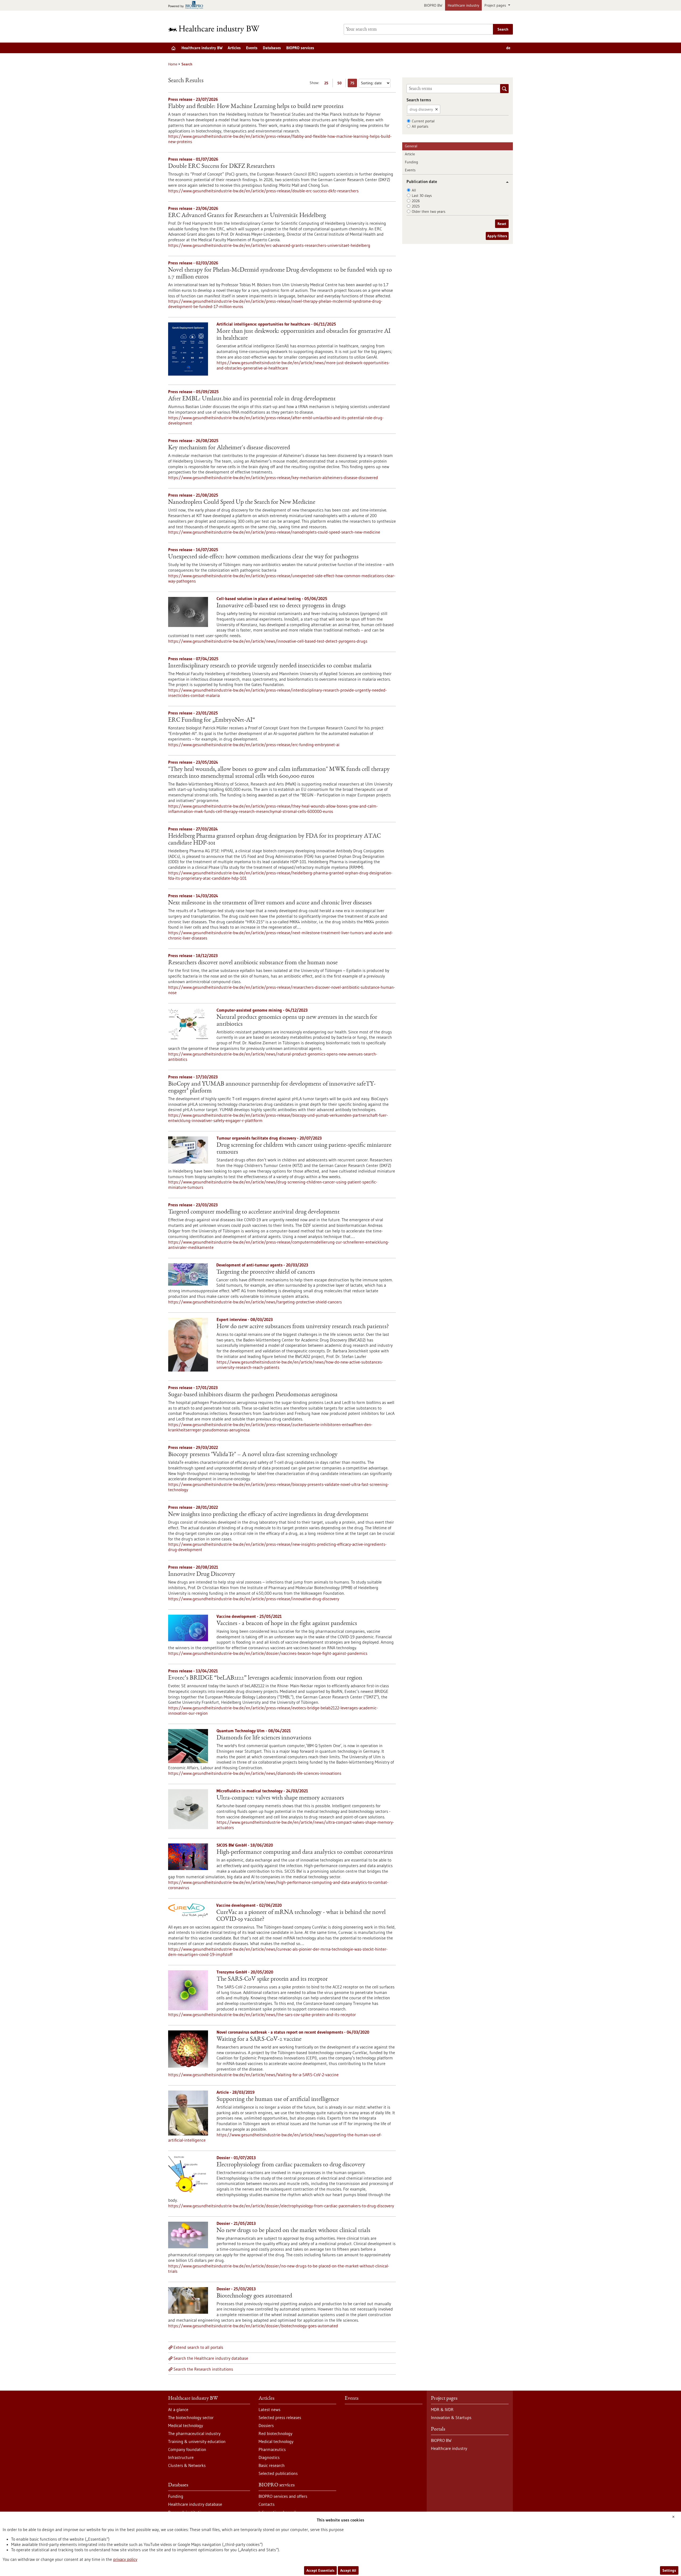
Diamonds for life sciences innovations (264, 1738)
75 (354, 84)
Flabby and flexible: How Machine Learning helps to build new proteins (256, 107)
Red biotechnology (275, 2433)
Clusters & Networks (187, 2465)
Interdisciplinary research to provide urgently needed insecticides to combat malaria (270, 666)
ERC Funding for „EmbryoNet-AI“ (212, 720)
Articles (234, 48)
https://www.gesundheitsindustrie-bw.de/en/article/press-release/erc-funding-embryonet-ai (254, 745)
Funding (412, 162)
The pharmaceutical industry (194, 2433)
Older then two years (429, 211)
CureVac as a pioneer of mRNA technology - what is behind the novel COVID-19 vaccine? (301, 1916)
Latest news (269, 2409)
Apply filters (497, 236)
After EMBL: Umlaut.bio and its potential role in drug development (252, 399)
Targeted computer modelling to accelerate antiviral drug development (254, 1212)
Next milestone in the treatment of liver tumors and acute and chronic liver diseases (270, 903)
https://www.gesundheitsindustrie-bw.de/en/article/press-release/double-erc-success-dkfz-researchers (263, 191)
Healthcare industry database (195, 2504)
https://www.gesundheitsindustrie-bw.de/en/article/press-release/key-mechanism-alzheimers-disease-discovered (273, 477)
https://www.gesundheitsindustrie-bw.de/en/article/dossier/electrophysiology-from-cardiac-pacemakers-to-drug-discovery (281, 2206)
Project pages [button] (496, 5)
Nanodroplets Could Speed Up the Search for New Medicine (242, 502)
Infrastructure (181, 2457)
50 (341, 84)
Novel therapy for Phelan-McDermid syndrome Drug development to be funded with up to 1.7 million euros (280, 274)
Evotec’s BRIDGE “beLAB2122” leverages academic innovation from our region (265, 1678)
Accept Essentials (320, 2570)
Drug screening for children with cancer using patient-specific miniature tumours (304, 1149)
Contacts (267, 2504)
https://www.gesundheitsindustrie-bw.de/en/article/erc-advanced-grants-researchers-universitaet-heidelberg (269, 245)
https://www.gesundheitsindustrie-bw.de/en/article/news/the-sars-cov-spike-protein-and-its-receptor (262, 2014)
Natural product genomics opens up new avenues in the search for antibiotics (297, 1021)
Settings (669, 2570)
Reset (502, 224)
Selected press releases (280, 2417)
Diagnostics (269, 2457)
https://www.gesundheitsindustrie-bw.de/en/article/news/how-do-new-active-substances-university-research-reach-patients (300, 1365)
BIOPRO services (300, 48)
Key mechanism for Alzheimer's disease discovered (229, 448)
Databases (272, 48)
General (411, 146)
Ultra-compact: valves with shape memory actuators (280, 1798)
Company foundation (187, 2449)
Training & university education (197, 2441)
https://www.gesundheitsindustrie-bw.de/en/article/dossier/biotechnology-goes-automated (253, 2326)
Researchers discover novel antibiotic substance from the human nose (253, 963)
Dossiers (266, 2425)
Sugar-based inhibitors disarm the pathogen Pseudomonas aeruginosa (253, 1395)
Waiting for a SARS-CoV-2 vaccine (259, 2039)
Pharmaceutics (272, 2449)
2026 (416, 201)
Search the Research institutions (203, 2369)
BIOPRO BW (433, 5)
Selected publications (278, 2473)
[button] (505, 182)
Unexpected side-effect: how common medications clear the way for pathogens (263, 557)
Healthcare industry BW (202, 48)
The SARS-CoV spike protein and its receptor (272, 1979)
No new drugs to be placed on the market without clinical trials (293, 2231)
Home (173, 64)
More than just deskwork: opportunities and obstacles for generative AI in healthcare (304, 335)
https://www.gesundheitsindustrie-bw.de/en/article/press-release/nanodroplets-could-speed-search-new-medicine (274, 532)
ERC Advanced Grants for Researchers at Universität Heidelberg (247, 216)
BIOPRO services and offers (283, 2496)
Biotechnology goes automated (254, 2296)
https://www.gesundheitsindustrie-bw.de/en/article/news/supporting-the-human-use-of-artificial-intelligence (275, 2137)
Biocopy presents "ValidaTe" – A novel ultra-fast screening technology (253, 1455)
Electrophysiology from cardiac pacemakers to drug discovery (291, 2165)
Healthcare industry (463, 5)
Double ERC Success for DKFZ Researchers (221, 167)
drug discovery (421, 109)
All (414, 190)
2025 (416, 206)
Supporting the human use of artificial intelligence (278, 2100)
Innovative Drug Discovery (202, 1574)
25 (328, 84)
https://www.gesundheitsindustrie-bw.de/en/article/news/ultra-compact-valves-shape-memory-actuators (305, 1825)
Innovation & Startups (451, 2417)
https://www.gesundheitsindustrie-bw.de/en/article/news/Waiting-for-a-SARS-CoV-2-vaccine (253, 2075)
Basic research (272, 2465)
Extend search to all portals (198, 2347)
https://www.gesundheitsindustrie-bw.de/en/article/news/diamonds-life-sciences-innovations (255, 1773)
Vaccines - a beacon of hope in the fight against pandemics (287, 1624)
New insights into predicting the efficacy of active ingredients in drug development (268, 1515)
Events (252, 48)
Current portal (423, 121)
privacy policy (125, 2559)
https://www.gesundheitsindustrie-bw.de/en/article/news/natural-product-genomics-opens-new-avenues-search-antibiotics (273, 1057)
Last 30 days (422, 196)
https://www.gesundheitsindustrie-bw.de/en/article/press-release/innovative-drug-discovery (254, 1599)
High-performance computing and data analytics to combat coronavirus (305, 1852)
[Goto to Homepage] (217, 29)
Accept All (348, 2570)
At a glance (178, 2409)
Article (410, 154)
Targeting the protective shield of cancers (266, 1272)
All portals (420, 126)
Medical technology (186, 2425)
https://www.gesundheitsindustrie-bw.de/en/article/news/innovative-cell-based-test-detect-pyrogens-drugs (268, 641)
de (508, 48)
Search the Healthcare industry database (211, 2358)
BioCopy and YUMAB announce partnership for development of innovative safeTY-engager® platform (272, 1088)
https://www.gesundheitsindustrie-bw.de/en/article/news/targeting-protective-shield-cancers (255, 1302)
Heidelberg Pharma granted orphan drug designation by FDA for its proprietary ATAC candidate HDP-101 (274, 840)
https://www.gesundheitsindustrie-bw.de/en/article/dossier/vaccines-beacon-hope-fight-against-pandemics (268, 1653)
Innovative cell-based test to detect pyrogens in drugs (281, 606)
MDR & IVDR (442, 2409)
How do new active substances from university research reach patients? (303, 1327)
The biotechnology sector (191, 2417)
